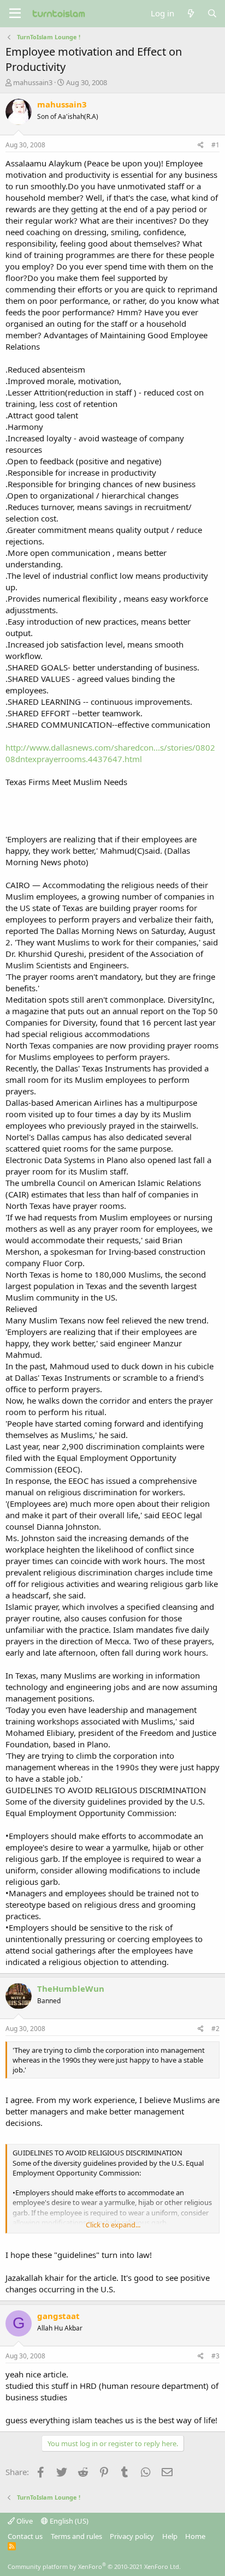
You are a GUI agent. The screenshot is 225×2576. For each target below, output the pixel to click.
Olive (24, 2521)
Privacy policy (132, 2536)
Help (170, 2536)
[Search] (212, 13)
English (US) (68, 2521)
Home (195, 2536)
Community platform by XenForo (94, 2566)
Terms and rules (76, 2536)
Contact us (25, 2536)
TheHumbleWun (71, 1988)
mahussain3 (33, 82)
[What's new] (190, 13)
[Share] (201, 145)
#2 (215, 2029)
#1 (215, 145)
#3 (215, 2356)
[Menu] (15, 14)
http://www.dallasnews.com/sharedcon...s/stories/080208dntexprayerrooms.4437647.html (110, 753)
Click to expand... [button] (113, 2225)
